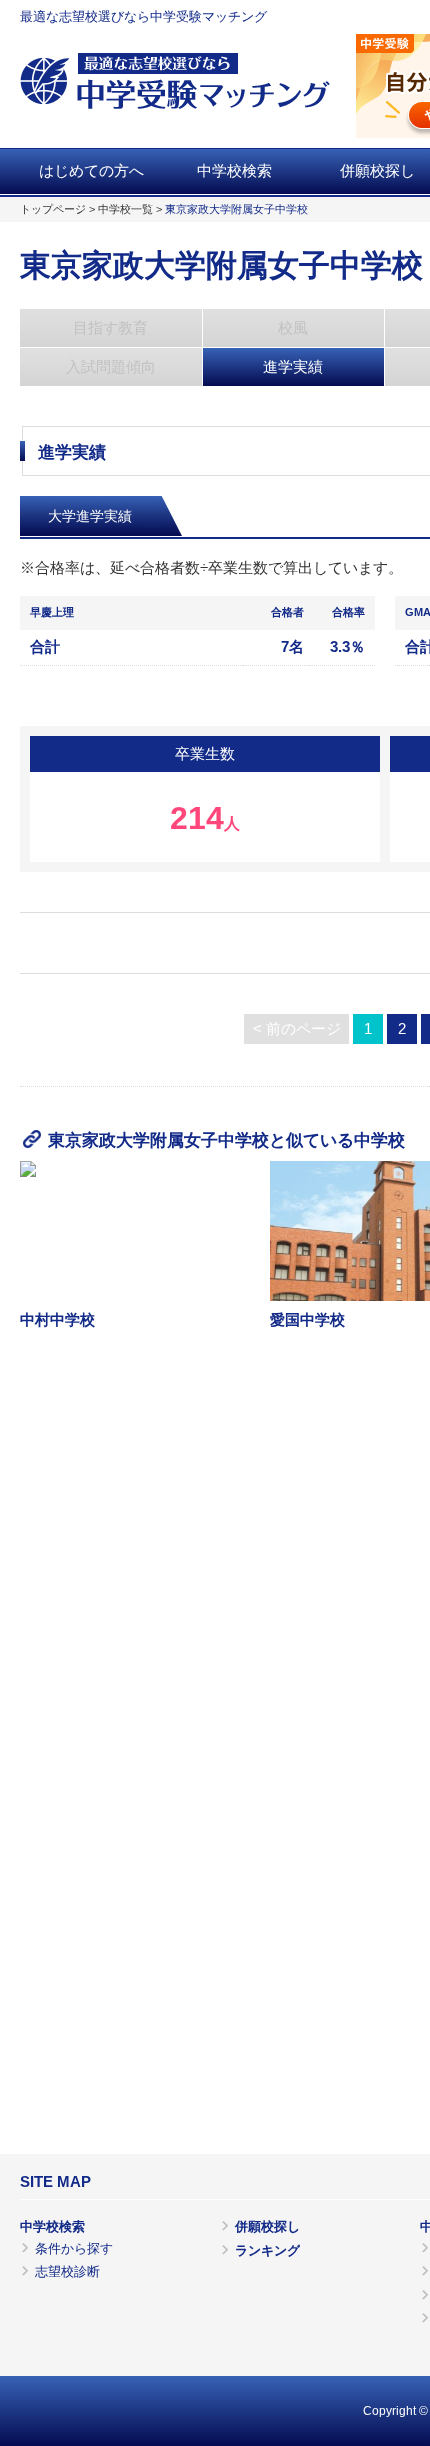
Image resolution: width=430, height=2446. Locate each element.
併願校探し (267, 2226)
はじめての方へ (91, 171)
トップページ (53, 209)
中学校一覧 (125, 209)
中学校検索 (234, 171)
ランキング (267, 2250)
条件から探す (74, 2248)
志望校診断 (67, 2271)
